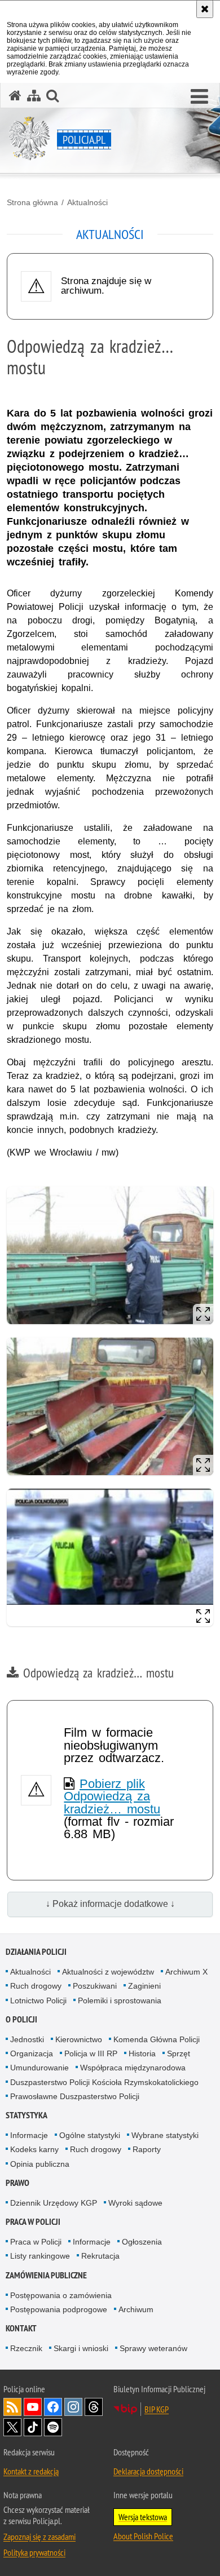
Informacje (29, 2135)
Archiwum (136, 2309)
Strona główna (32, 202)
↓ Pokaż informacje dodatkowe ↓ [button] (110, 1904)
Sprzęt (179, 2053)
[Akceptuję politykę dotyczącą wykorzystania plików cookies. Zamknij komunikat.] (205, 9)
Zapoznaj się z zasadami (39, 2537)
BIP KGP (157, 2409)
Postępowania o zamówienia (61, 2295)
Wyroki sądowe (135, 2203)
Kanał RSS (12, 2407)
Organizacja (32, 2053)
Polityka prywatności (34, 2552)
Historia (142, 2053)
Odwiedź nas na (33, 2407)
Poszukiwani (95, 1986)
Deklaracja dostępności (148, 2471)
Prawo (17, 2183)
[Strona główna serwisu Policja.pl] (15, 96)
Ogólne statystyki (90, 2135)
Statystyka (27, 2115)
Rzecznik (26, 2348)
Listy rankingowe (40, 2256)
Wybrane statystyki (165, 2135)
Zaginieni (144, 1986)
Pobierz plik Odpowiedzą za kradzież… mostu (112, 1796)
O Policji (21, 2019)
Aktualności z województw (108, 1972)
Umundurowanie (39, 2068)
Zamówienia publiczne (46, 2275)
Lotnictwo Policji (38, 2000)
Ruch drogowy (36, 1986)
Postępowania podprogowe (59, 2309)
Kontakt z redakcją (31, 2471)
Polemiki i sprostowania (120, 2000)
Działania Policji (36, 1952)
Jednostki (27, 2039)
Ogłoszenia (142, 2242)
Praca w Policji (33, 2222)
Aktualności (87, 202)
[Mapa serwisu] (34, 96)
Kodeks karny (34, 2149)
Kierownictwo (79, 2039)
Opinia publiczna (40, 2164)
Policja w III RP (91, 2053)
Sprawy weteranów (153, 2348)
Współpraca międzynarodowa (133, 2068)
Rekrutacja (100, 2256)
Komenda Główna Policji (157, 2039)
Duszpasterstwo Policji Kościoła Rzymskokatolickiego (104, 2082)
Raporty (147, 2149)
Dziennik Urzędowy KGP (54, 2203)
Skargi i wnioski (81, 2348)
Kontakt (21, 2328)
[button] (199, 97)
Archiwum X (186, 1972)
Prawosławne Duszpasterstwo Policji (75, 2096)
